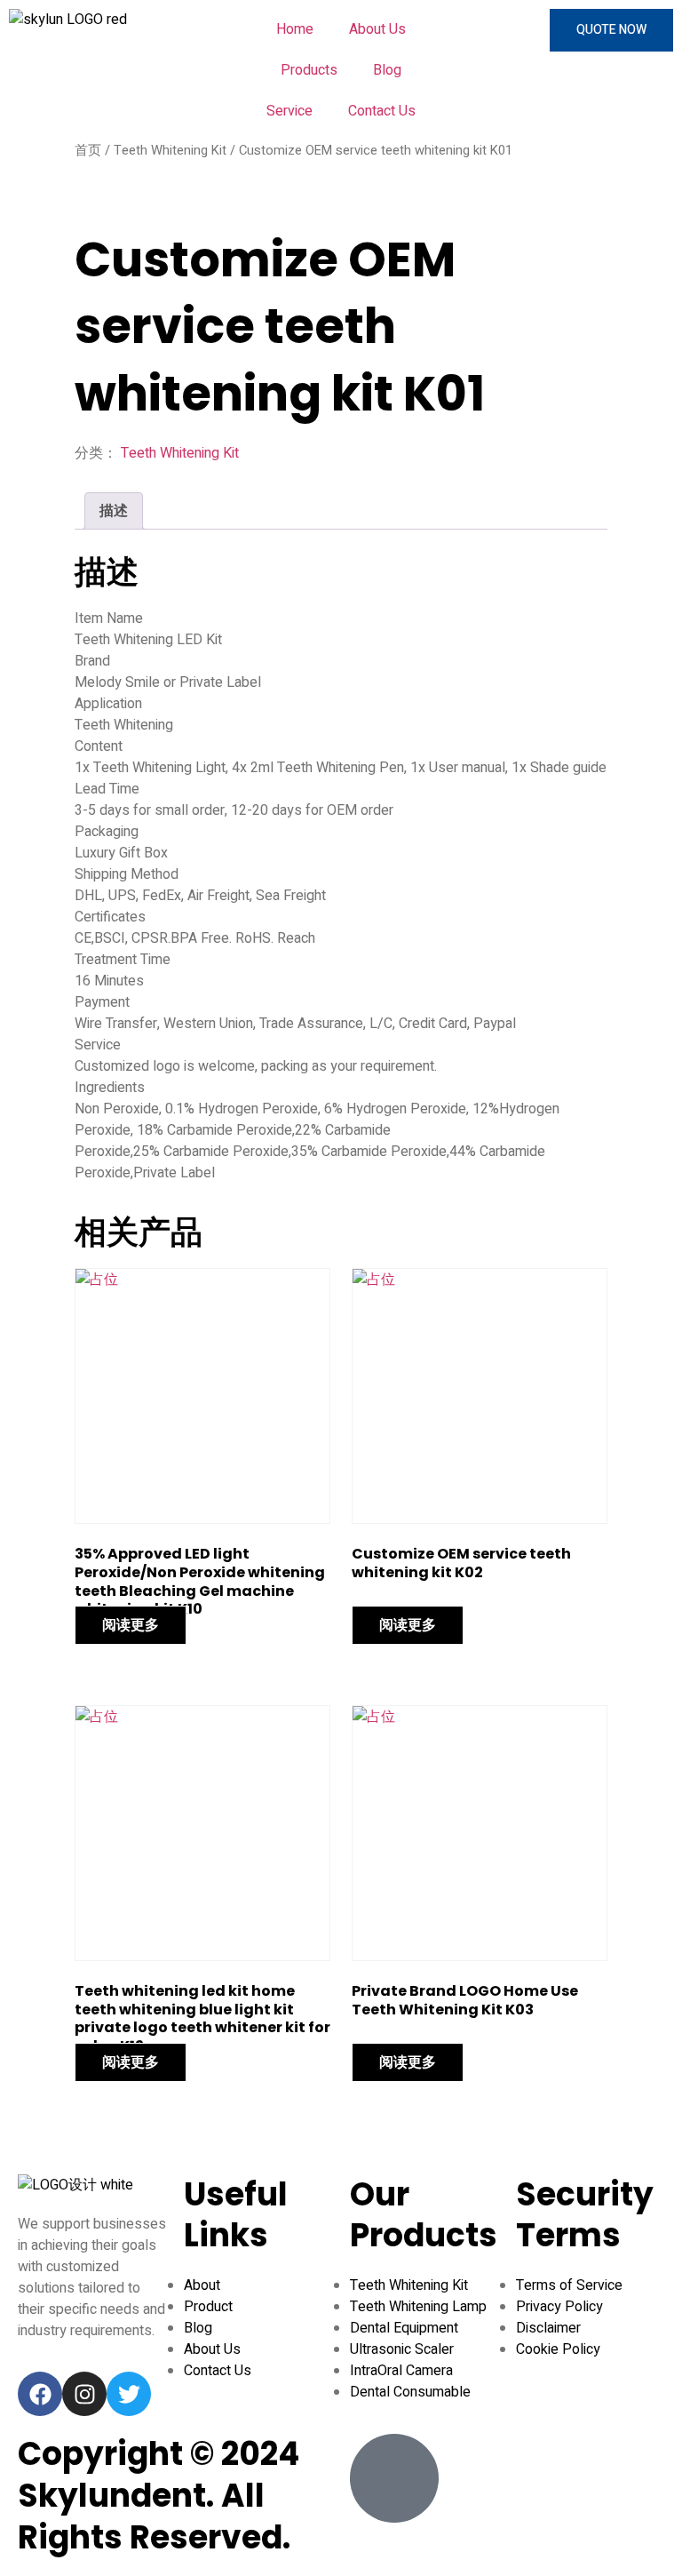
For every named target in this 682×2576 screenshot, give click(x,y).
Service (289, 111)
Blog (387, 70)
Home (295, 29)
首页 (88, 151)
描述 (114, 511)
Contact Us (382, 111)
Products (309, 70)
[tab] (114, 511)
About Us (377, 29)
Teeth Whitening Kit (170, 151)
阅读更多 (131, 1625)
